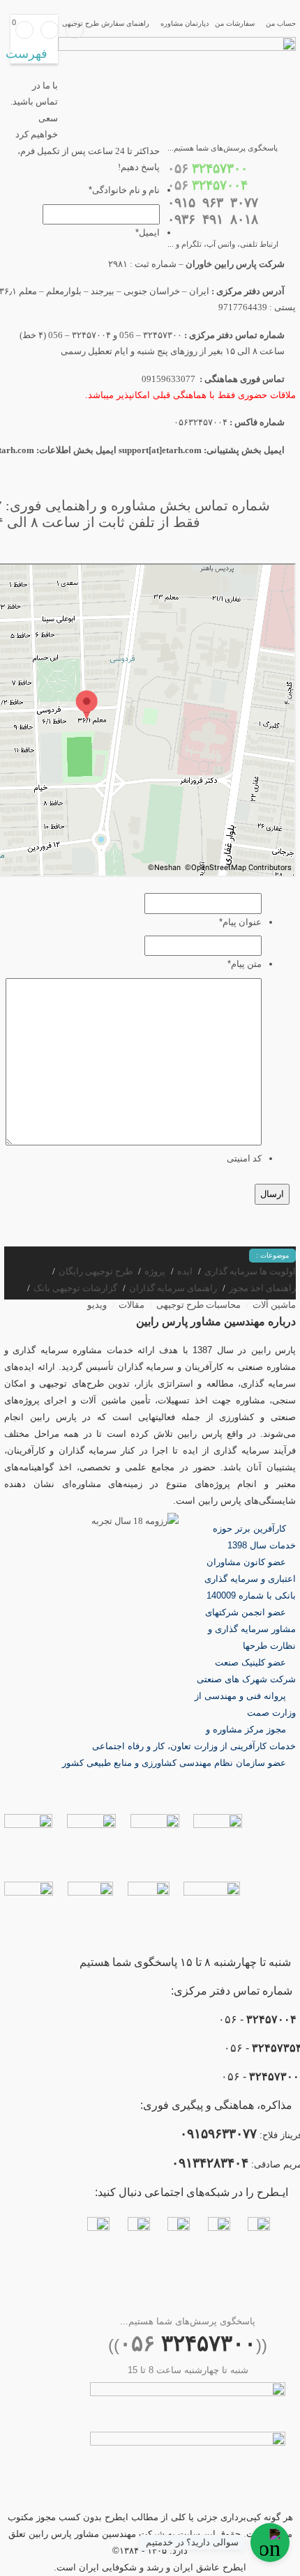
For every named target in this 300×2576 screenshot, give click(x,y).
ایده (185, 1271)
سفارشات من (235, 23)
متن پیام (245, 964)
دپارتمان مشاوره (185, 23)
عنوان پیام (240, 922)
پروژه (155, 1271)
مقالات (132, 1305)
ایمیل (148, 233)
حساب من (281, 23)
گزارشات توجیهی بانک (75, 1288)
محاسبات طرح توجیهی (198, 1305)
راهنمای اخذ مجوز (262, 1288)
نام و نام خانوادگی (124, 190)
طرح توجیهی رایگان (96, 1271)
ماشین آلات (274, 1305)
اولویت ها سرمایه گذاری (250, 1271)
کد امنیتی (244, 1158)
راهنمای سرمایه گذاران (173, 1288)
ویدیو (97, 1305)
